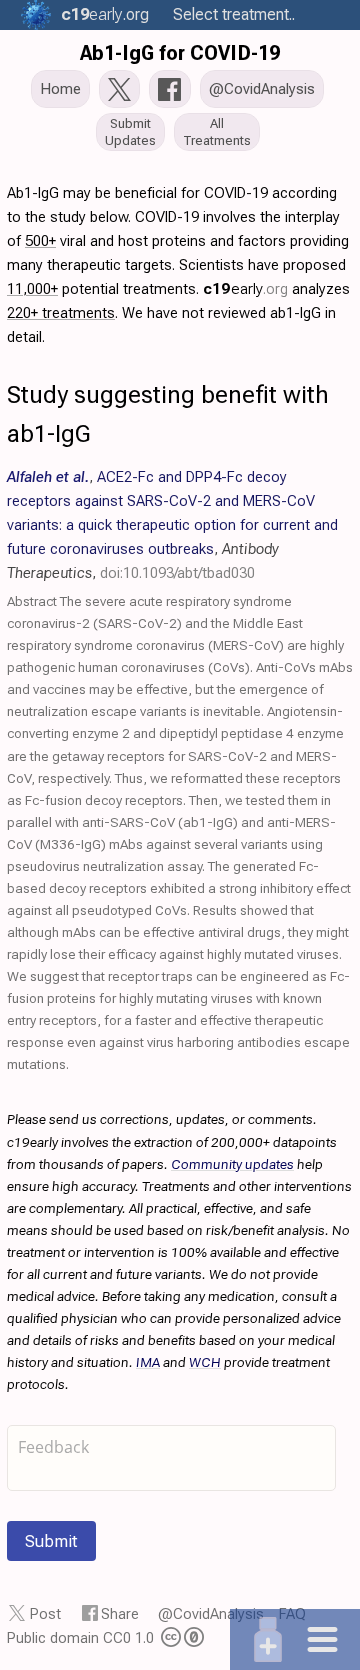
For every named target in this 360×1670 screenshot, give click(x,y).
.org (105, 14)
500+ (40, 241)
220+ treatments (61, 313)
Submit (51, 1541)
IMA (148, 1362)
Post (45, 1614)
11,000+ (32, 289)
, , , (172, 525)
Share (120, 1614)
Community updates (232, 1164)
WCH (205, 1362)
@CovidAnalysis (211, 1614)
